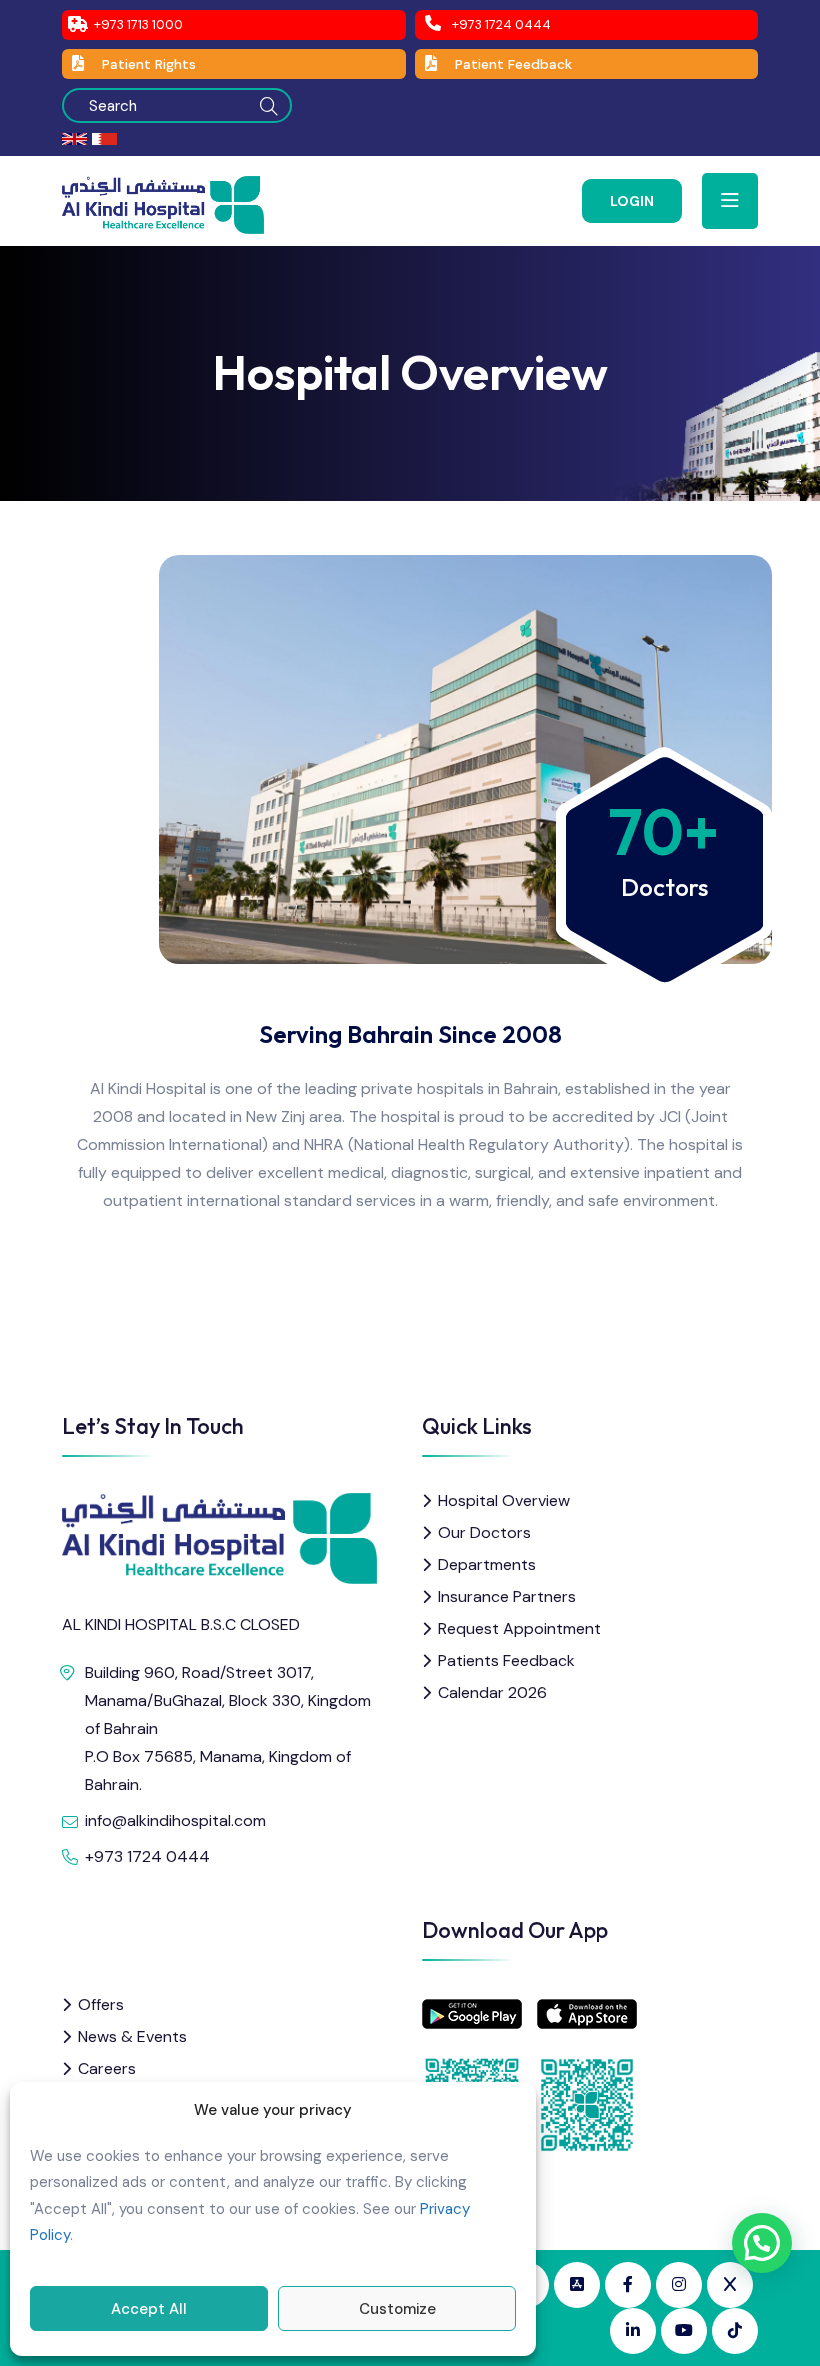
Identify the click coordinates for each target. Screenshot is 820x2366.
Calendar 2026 (492, 1692)
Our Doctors (484, 1532)
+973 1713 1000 (138, 24)
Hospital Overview (504, 1500)
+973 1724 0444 (501, 24)
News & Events (132, 2036)
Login (632, 201)
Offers (101, 2004)
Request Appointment (519, 1628)
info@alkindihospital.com (175, 1820)
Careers (107, 2068)
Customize (397, 2309)
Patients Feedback (506, 1660)
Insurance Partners (507, 1596)
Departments (487, 1564)
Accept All (149, 2309)
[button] (762, 2243)
